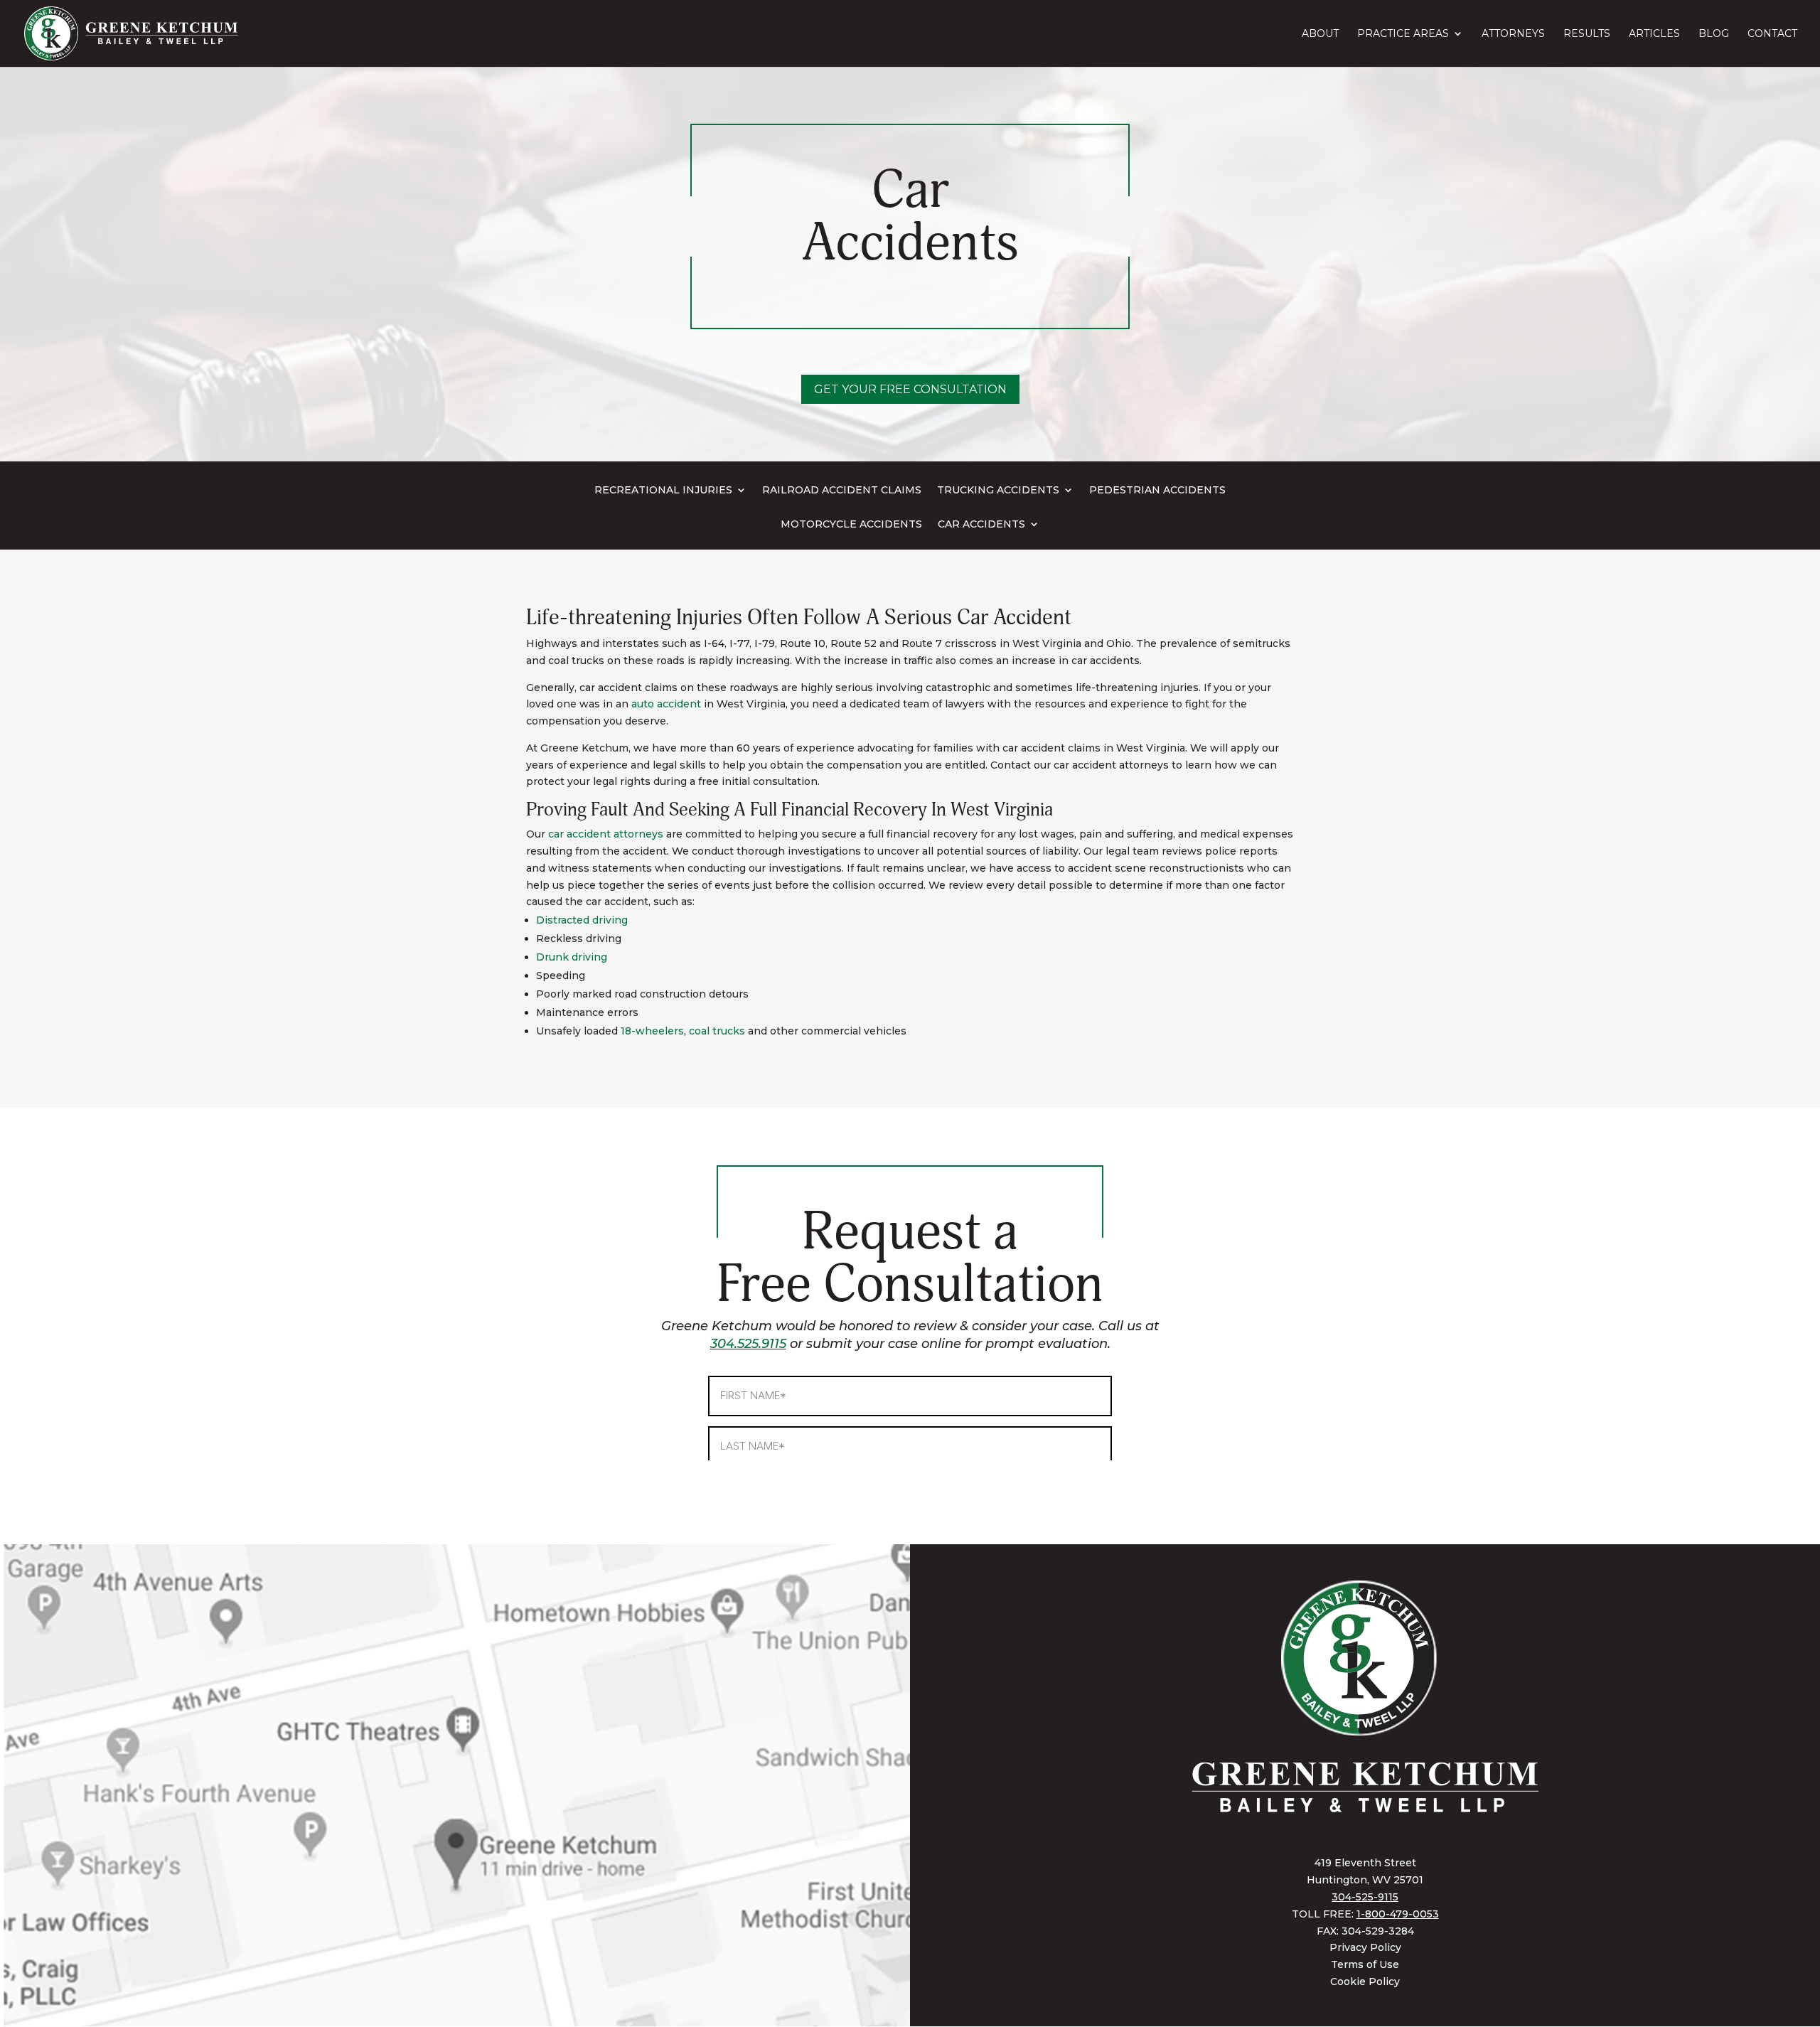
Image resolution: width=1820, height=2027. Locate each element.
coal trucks (717, 1031)
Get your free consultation (910, 389)
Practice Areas (1403, 34)
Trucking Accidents (998, 491)
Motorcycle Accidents (851, 525)
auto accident (666, 704)
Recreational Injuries (663, 491)
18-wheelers (652, 1031)
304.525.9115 (748, 1344)
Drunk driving (572, 957)
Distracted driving (582, 920)
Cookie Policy (1365, 1981)
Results (1587, 34)
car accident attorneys (606, 834)
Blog (1714, 34)
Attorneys (1513, 34)
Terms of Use (1365, 1964)
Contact (1772, 34)
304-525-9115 (1365, 1897)
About (1320, 34)
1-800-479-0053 (1398, 1914)
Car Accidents (981, 525)
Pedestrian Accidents (1157, 491)
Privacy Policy (1365, 1947)
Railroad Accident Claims (842, 491)
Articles (1654, 34)
